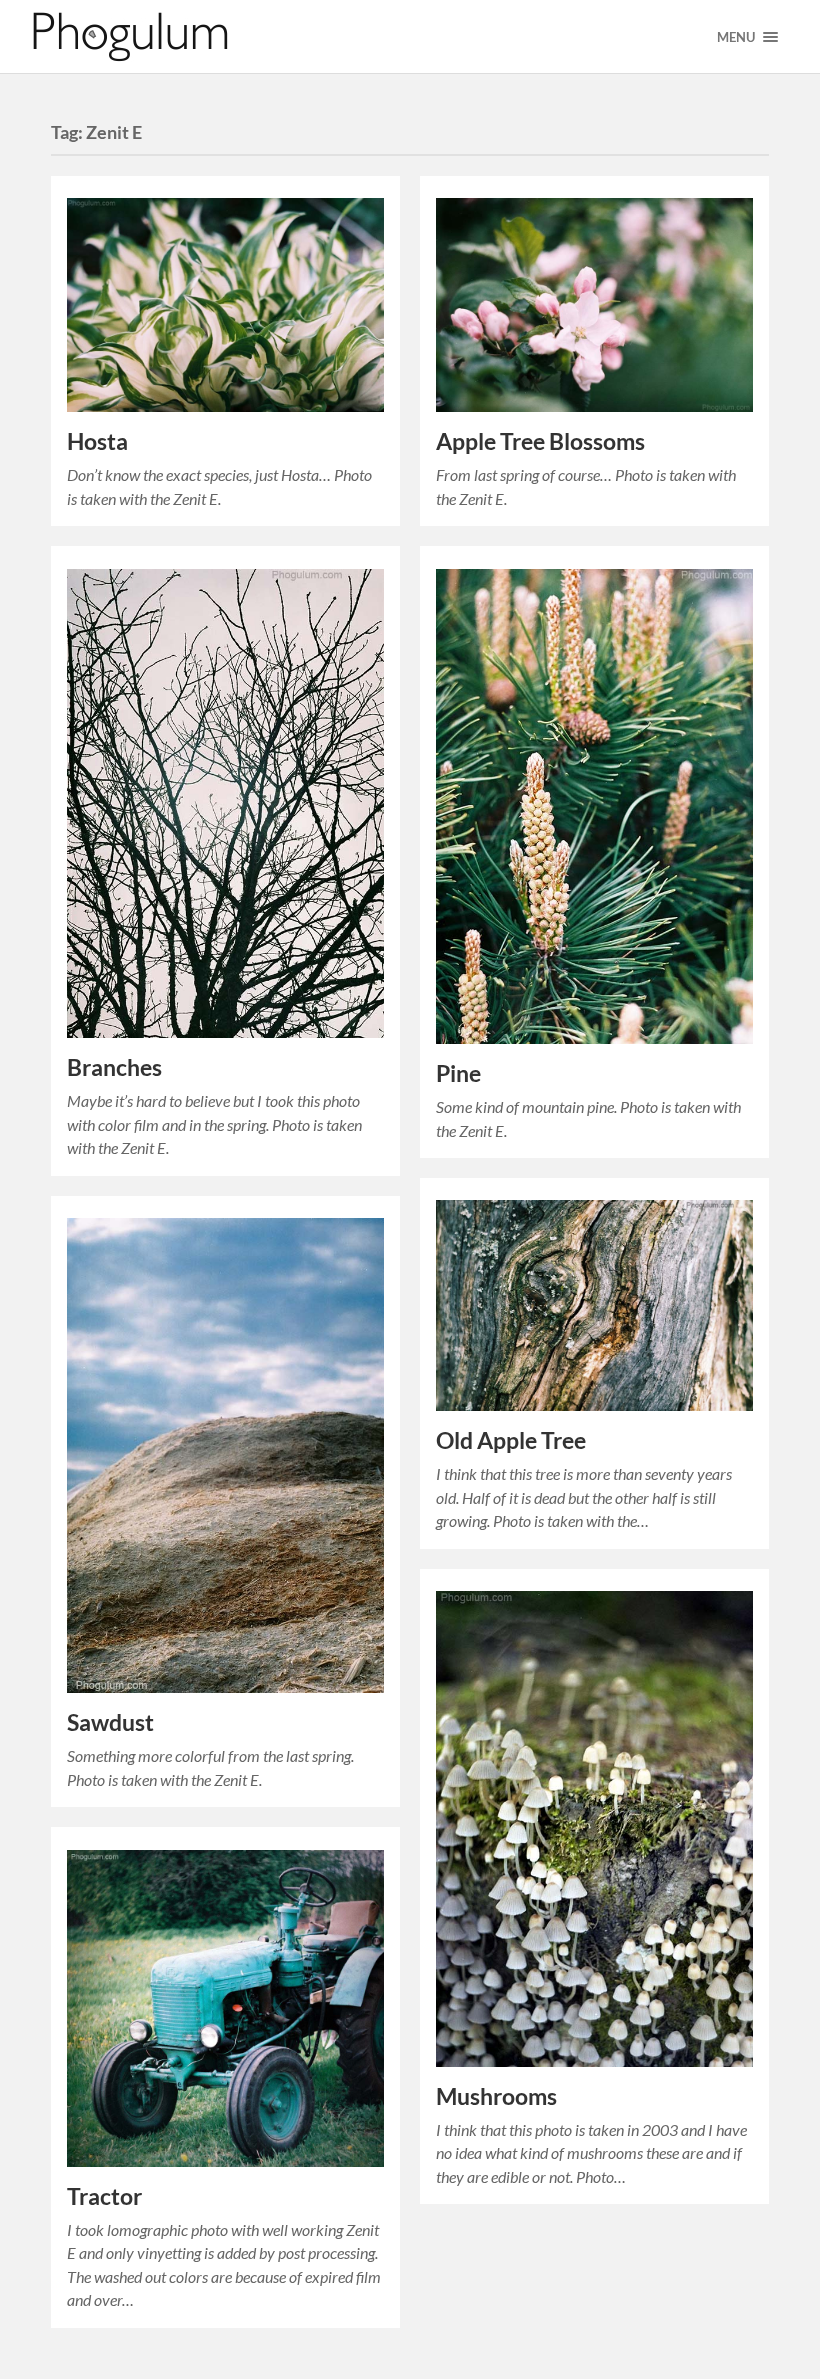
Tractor (104, 2196)
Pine (458, 1073)
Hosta (97, 441)
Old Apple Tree (511, 1440)
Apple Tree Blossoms (540, 441)
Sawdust (110, 1722)
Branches (114, 1067)
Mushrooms (496, 2096)
